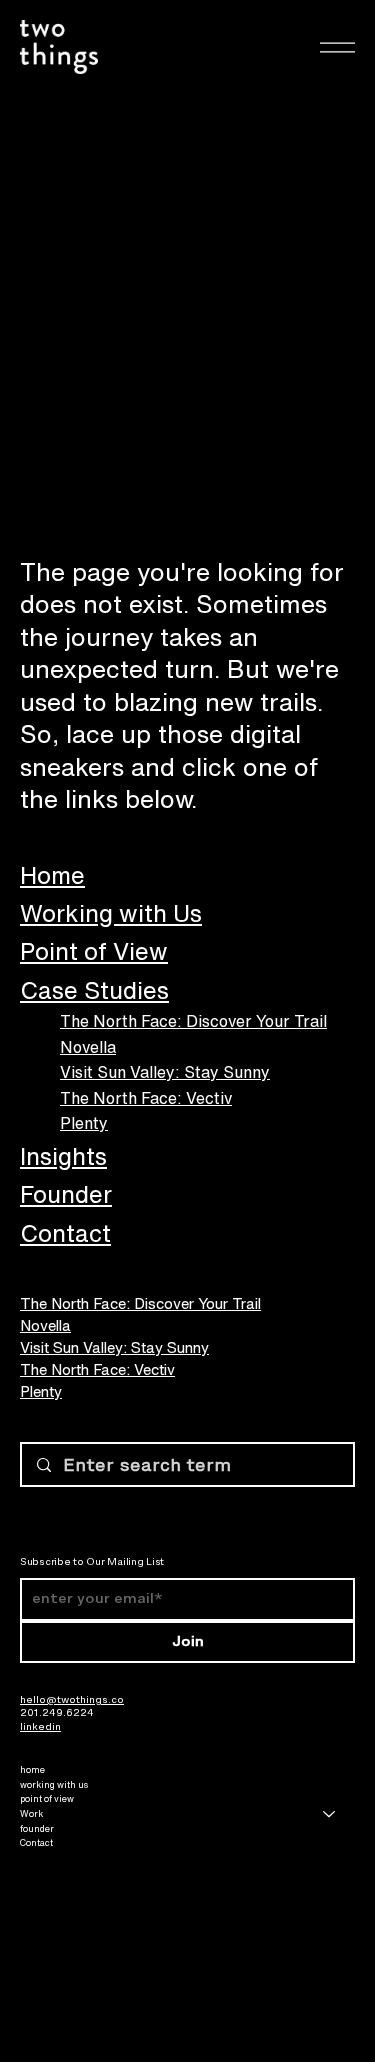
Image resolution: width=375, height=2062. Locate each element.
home (32, 1769)
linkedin (40, 1726)
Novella (88, 1047)
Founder (66, 1194)
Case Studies (94, 990)
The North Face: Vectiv (146, 1098)
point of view (47, 1798)
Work (31, 1813)
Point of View (94, 951)
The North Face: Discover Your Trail (193, 1021)
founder (37, 1828)
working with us (54, 1784)
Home (52, 875)
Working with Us (111, 913)
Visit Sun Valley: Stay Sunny (165, 1072)
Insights (63, 1156)
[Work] (330, 1814)
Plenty (84, 1123)
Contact (65, 1233)
